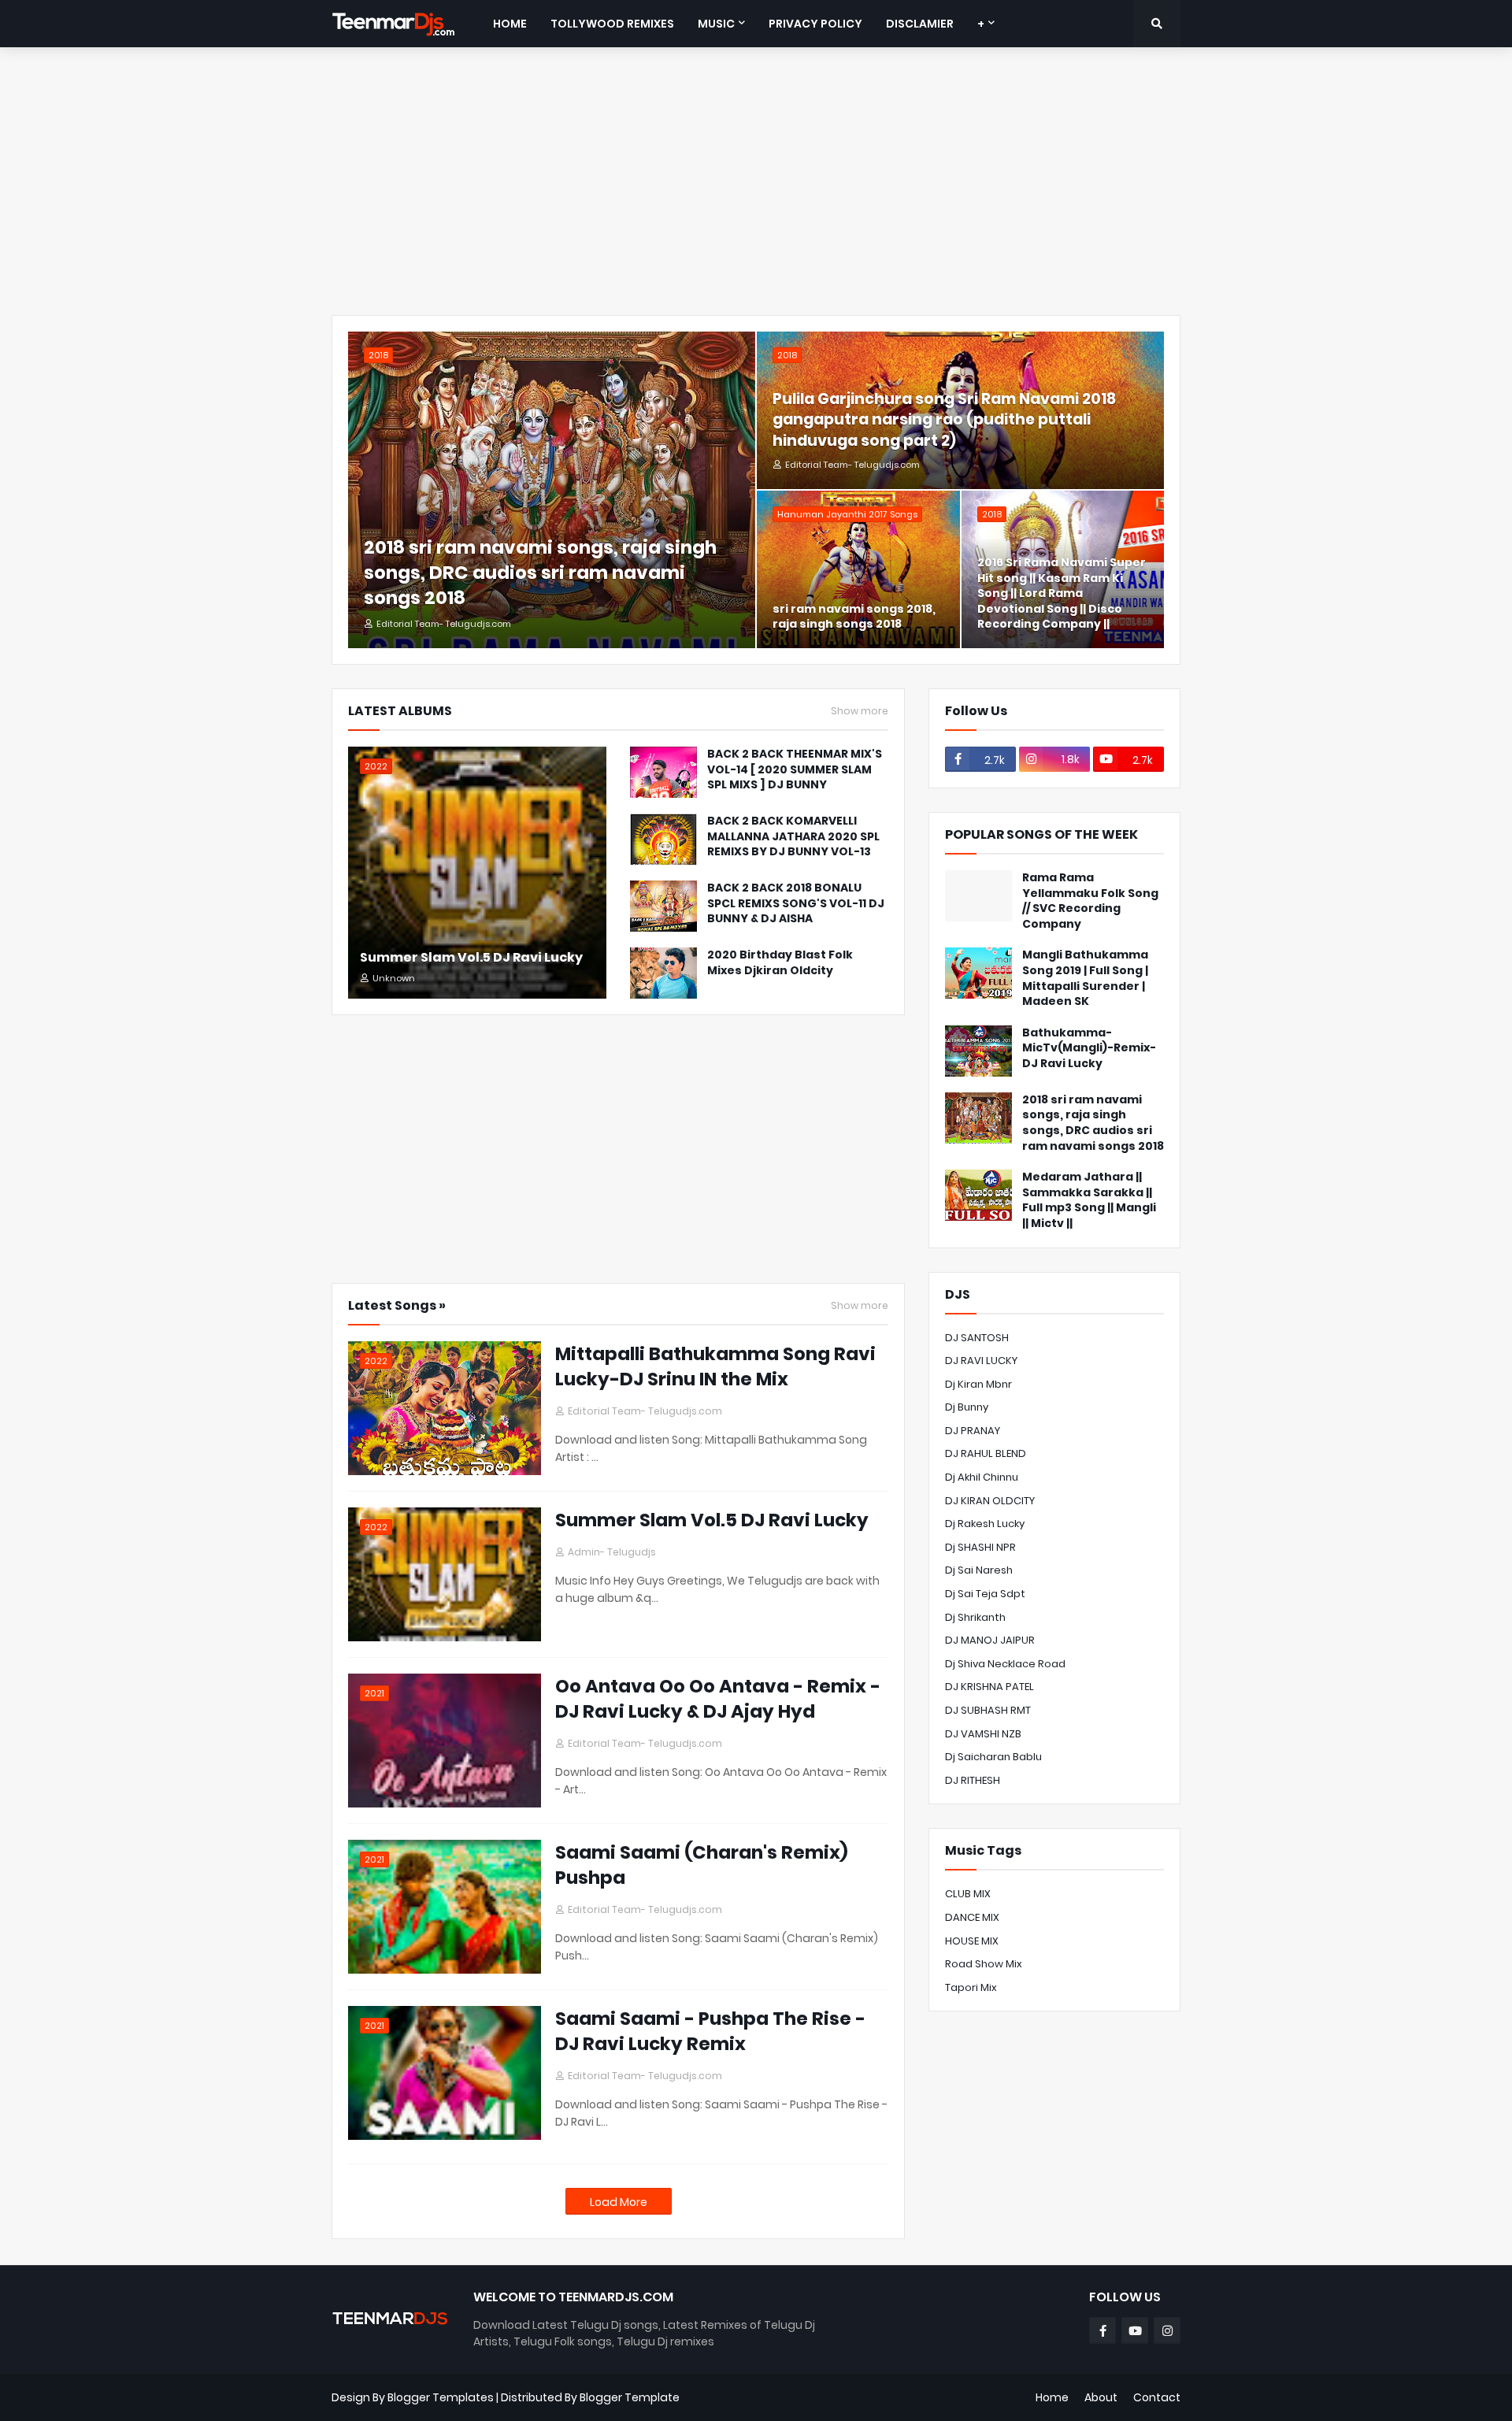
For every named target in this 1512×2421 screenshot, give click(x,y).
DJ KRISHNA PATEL (989, 1687)
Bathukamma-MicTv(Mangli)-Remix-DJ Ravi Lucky (1089, 1048)
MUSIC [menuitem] (716, 24)
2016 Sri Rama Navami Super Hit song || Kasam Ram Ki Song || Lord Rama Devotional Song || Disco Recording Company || (1062, 593)
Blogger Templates (441, 2397)
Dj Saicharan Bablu (993, 1757)
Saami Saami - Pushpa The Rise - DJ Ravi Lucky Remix (710, 2031)
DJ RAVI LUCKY (981, 1361)
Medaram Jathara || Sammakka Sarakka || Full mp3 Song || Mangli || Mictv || (1089, 1200)
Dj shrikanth (975, 1617)
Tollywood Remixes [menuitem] (612, 24)
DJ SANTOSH (977, 1338)
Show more (860, 711)
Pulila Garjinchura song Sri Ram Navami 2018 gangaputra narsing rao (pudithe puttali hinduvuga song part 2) (944, 420)
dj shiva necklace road (1005, 1664)
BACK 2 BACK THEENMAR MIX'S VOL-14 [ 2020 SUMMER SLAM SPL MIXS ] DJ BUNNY (795, 769)
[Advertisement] (756, 181)
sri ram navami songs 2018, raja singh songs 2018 (854, 617)
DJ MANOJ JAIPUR (990, 1640)
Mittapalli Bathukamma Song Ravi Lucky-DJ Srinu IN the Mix (715, 1366)
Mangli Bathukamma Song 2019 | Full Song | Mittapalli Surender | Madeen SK (1085, 978)
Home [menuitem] (510, 24)
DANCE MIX (972, 1917)
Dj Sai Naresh (979, 1570)
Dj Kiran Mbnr (978, 1384)
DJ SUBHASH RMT (988, 1710)
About (1101, 2397)
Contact (1157, 2397)
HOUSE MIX (972, 1941)
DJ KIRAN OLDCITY (990, 1501)
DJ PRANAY (973, 1431)
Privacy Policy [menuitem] (815, 24)
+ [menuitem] (981, 24)
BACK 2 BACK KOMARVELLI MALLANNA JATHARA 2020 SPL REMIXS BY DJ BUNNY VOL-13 (793, 836)
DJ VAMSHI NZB (983, 1734)
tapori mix (971, 1987)
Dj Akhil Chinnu (982, 1477)
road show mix (984, 1964)
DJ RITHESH (973, 1780)
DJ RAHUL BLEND (986, 1453)
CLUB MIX (968, 1894)
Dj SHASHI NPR (980, 1547)
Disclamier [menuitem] (920, 24)
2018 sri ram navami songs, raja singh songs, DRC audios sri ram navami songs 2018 (540, 573)
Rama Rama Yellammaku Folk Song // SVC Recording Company (1090, 901)
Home (1052, 2397)
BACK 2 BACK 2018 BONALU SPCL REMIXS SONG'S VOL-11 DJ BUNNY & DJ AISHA (796, 903)
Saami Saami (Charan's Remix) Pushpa (702, 1865)
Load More (619, 2202)
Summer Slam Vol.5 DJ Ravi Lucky (471, 958)
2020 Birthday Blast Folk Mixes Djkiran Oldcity (780, 963)
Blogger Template (630, 2397)
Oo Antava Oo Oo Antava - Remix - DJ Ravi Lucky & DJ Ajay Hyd (718, 1699)
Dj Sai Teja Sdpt (985, 1594)
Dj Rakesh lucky (985, 1524)
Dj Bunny (967, 1407)
